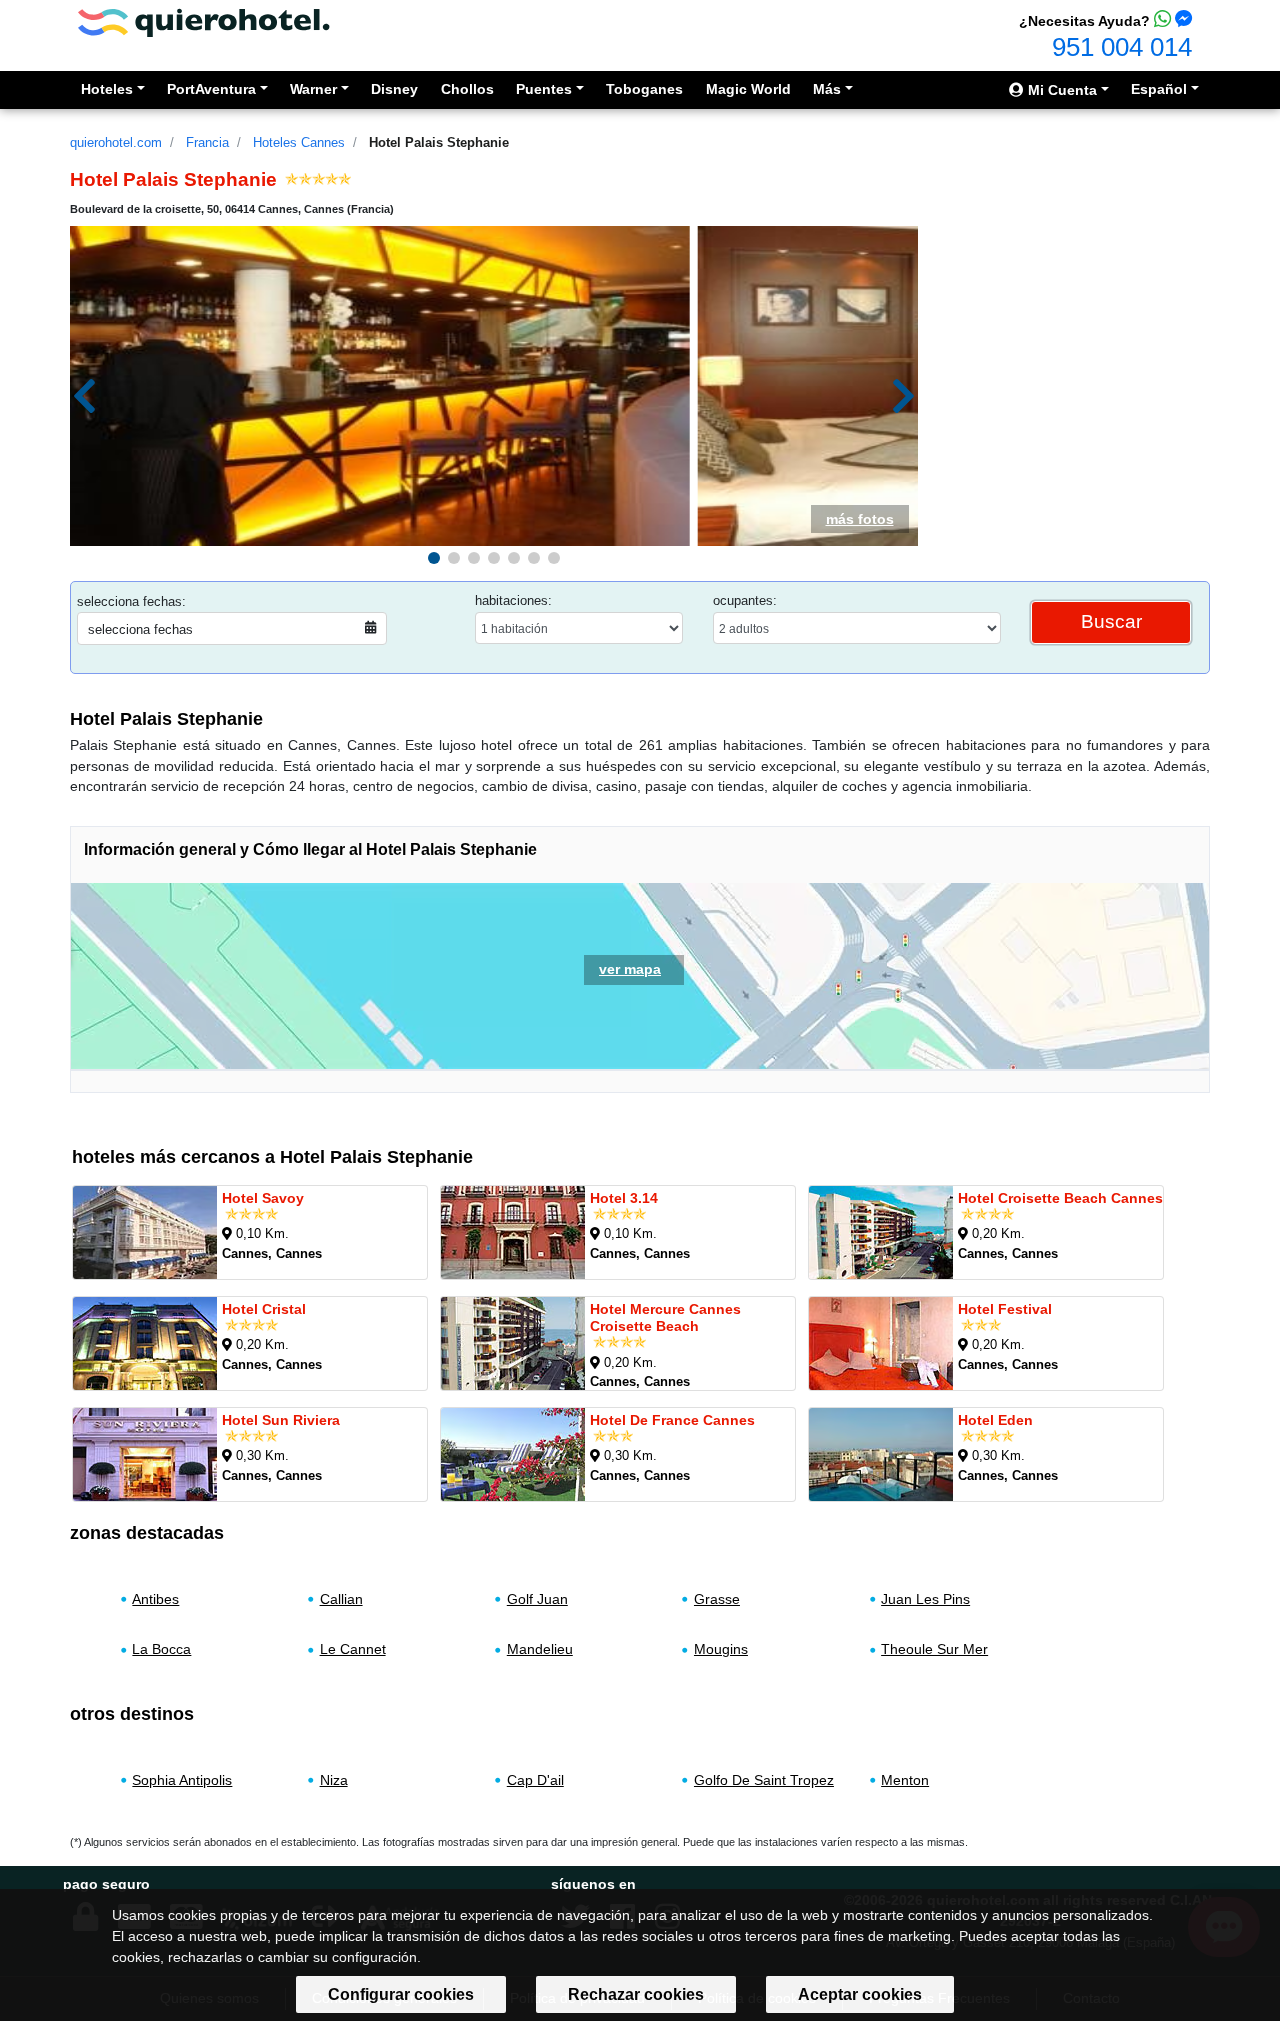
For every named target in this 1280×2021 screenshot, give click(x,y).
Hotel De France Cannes (672, 1420)
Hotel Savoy (263, 1198)
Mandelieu (540, 1649)
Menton (905, 1780)
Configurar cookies (401, 1994)
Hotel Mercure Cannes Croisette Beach (665, 1317)
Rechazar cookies (636, 1994)
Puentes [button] (544, 89)
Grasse (717, 1599)
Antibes (155, 1599)
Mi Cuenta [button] (1060, 90)
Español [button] (1159, 89)
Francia (207, 142)
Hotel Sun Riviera (281, 1420)
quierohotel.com (116, 142)
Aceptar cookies (860, 1994)
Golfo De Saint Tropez (764, 1780)
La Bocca (161, 1649)
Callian (341, 1599)
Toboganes (644, 89)
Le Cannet (353, 1649)
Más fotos (860, 519)
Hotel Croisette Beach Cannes (1060, 1198)
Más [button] (827, 89)
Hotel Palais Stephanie (439, 142)
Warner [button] (313, 89)
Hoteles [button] (107, 89)
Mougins (721, 1649)
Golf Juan (537, 1599)
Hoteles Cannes (299, 142)
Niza (334, 1780)
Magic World (748, 89)
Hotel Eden (995, 1420)
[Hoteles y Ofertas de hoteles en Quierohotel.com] (204, 21)
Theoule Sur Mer (934, 1649)
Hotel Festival (1005, 1309)
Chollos (467, 89)
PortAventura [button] (211, 89)
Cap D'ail (535, 1780)
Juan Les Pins (925, 1599)
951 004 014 (1122, 47)
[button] (434, 558)
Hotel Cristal (264, 1309)
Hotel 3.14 (624, 1198)
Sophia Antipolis (182, 1780)
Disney (394, 89)
